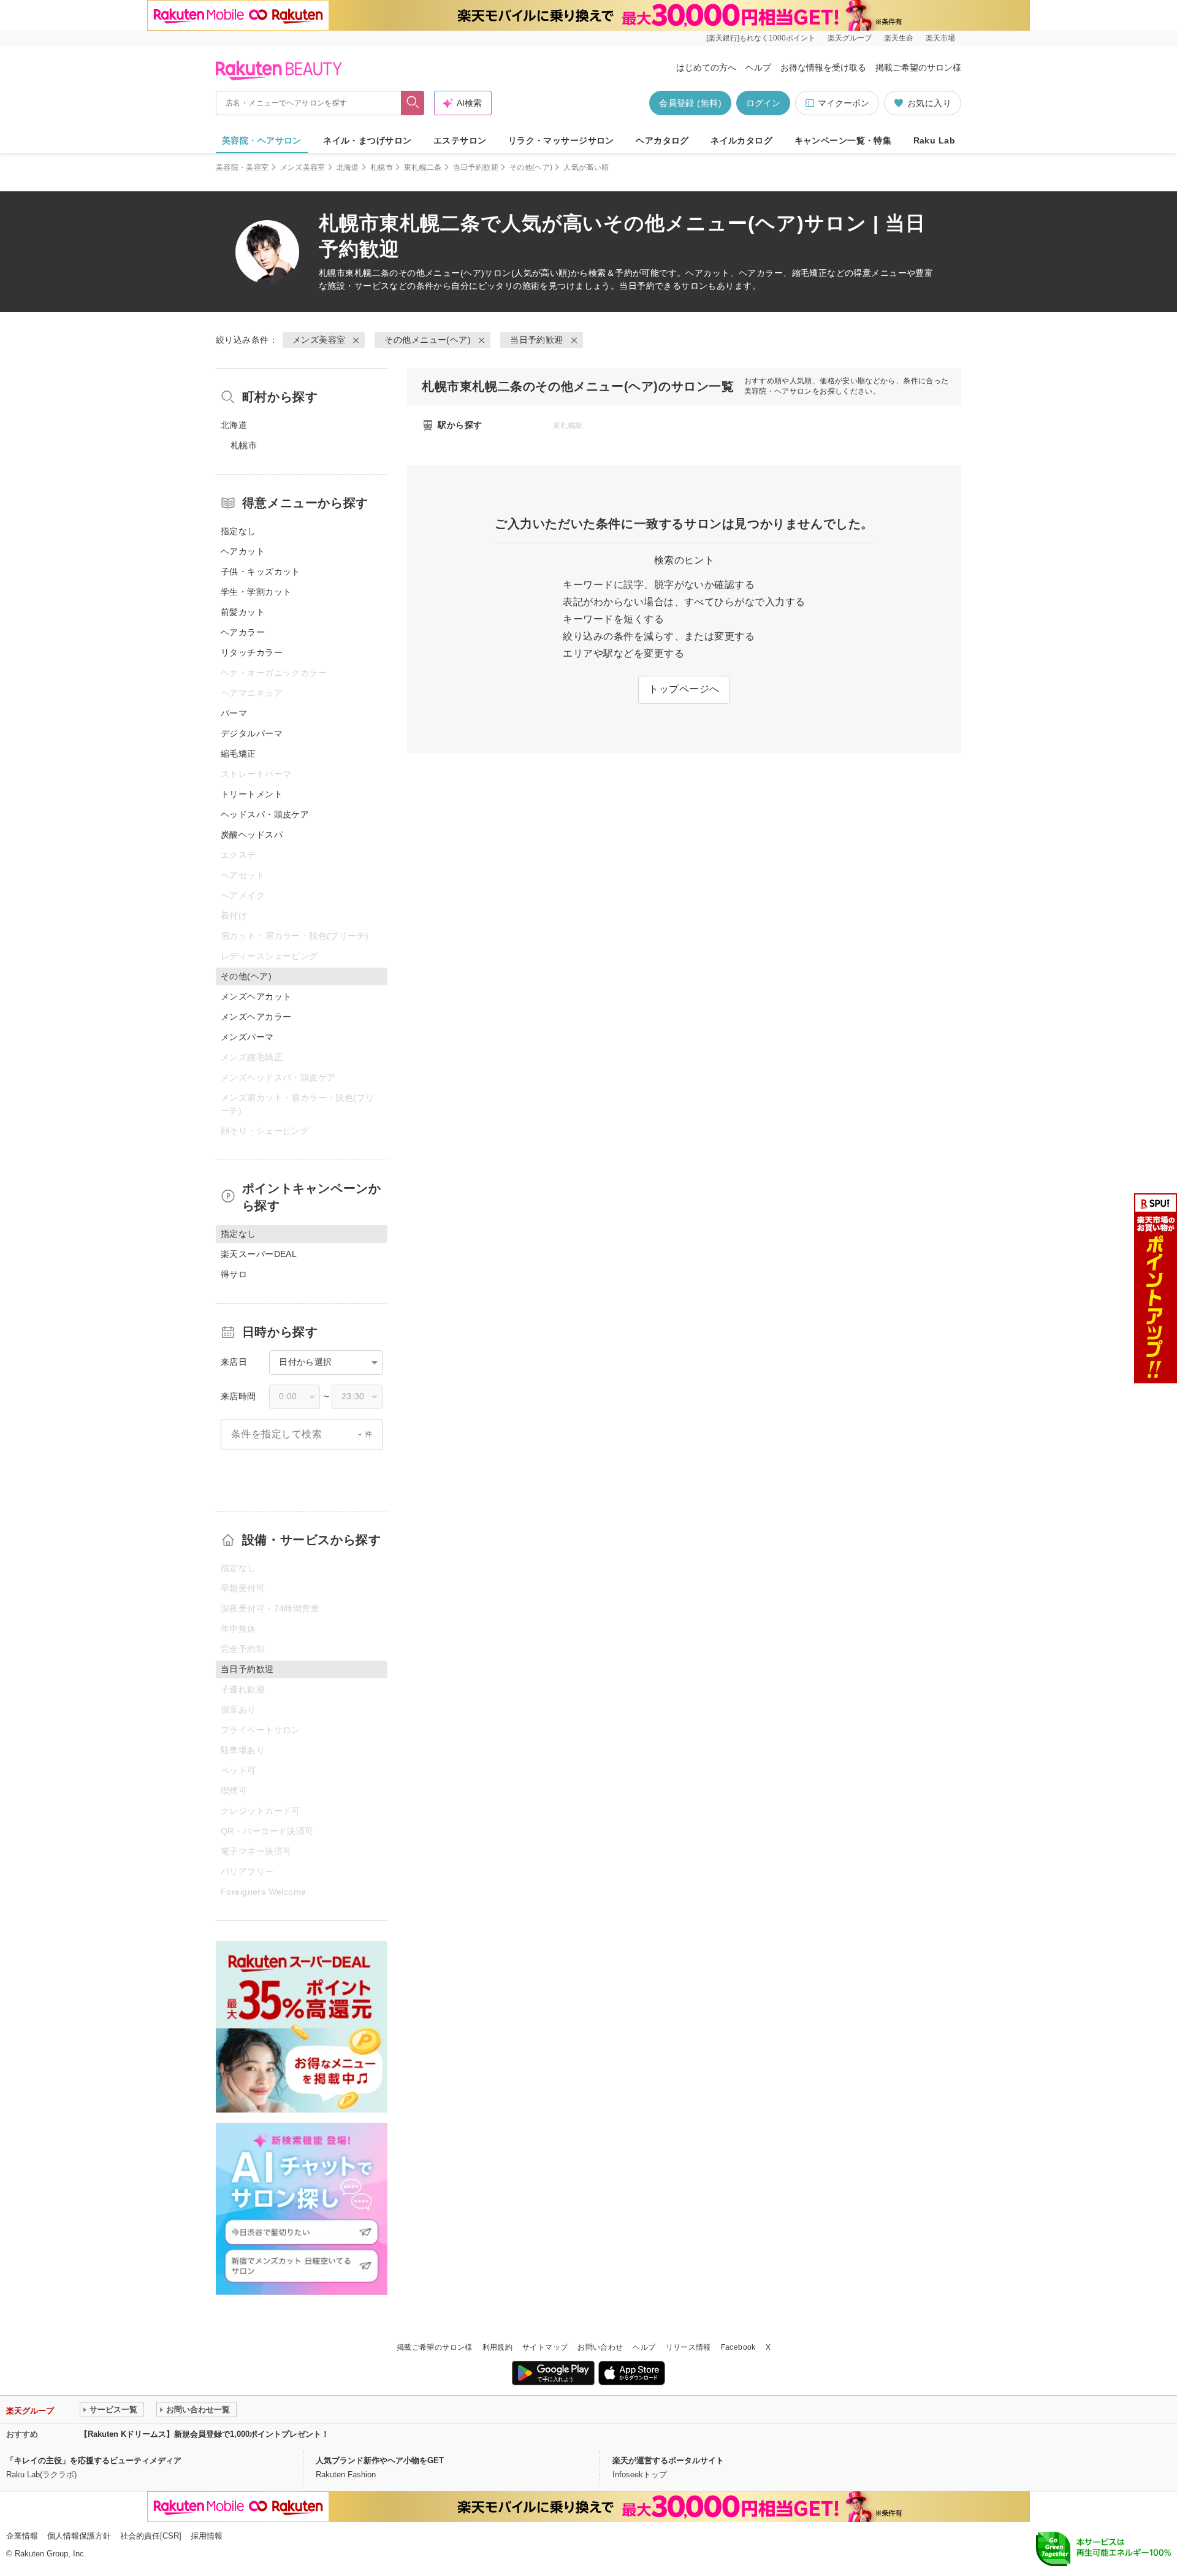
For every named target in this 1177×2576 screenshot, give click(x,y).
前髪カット (243, 612)
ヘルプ (758, 67)
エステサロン (460, 140)
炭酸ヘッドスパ (252, 835)
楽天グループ (850, 38)
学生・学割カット (256, 592)
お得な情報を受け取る (823, 67)
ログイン (763, 103)
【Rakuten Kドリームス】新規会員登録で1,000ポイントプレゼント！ (204, 2434)
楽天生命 (899, 38)
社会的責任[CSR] (151, 2536)
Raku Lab (934, 140)
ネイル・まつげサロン (367, 140)
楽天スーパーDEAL (259, 1254)
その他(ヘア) (531, 167)
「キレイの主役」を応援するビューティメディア (94, 2460)
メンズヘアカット (256, 996)
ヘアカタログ (662, 140)
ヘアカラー (243, 632)
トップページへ (684, 689)
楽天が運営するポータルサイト (668, 2460)
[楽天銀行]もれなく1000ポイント (761, 38)
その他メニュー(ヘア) (442, 273)
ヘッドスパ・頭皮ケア (265, 814)
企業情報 (22, 2536)
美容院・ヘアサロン (262, 140)
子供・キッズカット (261, 571)
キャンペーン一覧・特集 (843, 140)
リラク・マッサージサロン (561, 140)
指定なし (238, 531)
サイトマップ (545, 2347)
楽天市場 (940, 38)
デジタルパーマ (252, 733)
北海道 (348, 167)
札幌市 (382, 167)
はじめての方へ (706, 67)
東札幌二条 (423, 167)
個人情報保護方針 (79, 2536)
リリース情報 (688, 2347)
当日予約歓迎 (476, 167)
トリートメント (252, 794)
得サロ (234, 1274)
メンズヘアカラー (256, 1017)
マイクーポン (844, 103)
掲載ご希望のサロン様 (918, 67)
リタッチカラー (252, 652)
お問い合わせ (600, 2347)
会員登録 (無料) (690, 103)
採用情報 (207, 2536)
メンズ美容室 (303, 167)
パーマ (234, 713)
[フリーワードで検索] (413, 103)
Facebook (738, 2347)
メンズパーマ (247, 1037)
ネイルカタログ (741, 140)
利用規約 (497, 2347)
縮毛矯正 (238, 754)
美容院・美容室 (242, 167)
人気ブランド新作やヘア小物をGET (380, 2460)
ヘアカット (243, 551)
